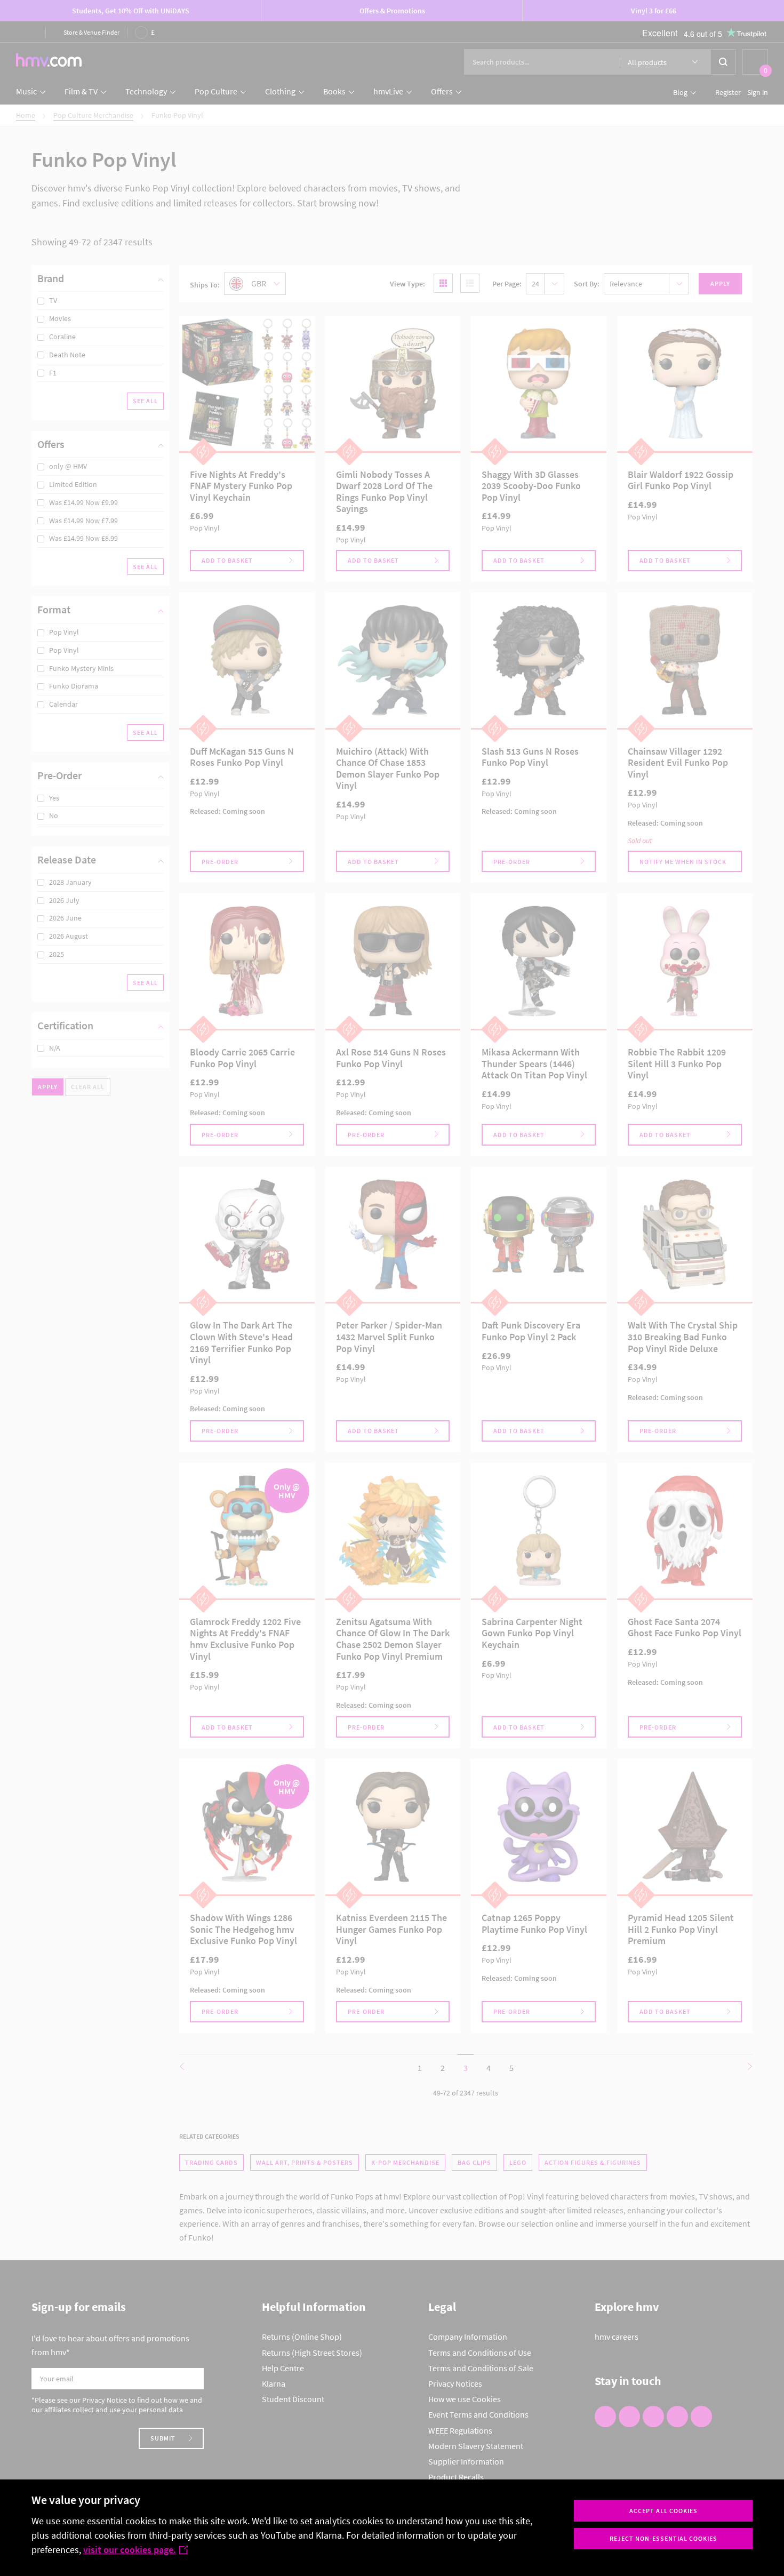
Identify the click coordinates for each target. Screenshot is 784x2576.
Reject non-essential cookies (663, 2538)
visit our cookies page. (130, 2550)
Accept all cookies (663, 2511)
